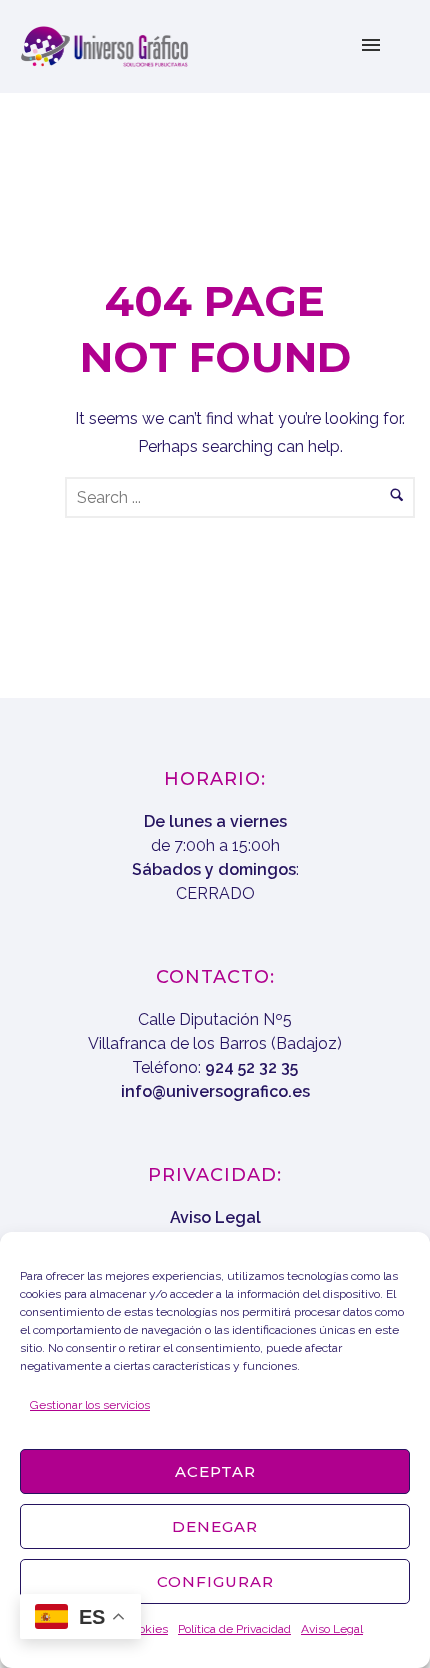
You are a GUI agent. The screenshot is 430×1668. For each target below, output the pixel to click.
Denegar (215, 1526)
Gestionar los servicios (90, 1405)
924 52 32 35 (251, 1067)
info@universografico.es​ (215, 1091)
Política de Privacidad (234, 1629)
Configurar (215, 1581)
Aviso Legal (332, 1629)
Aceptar (215, 1471)
